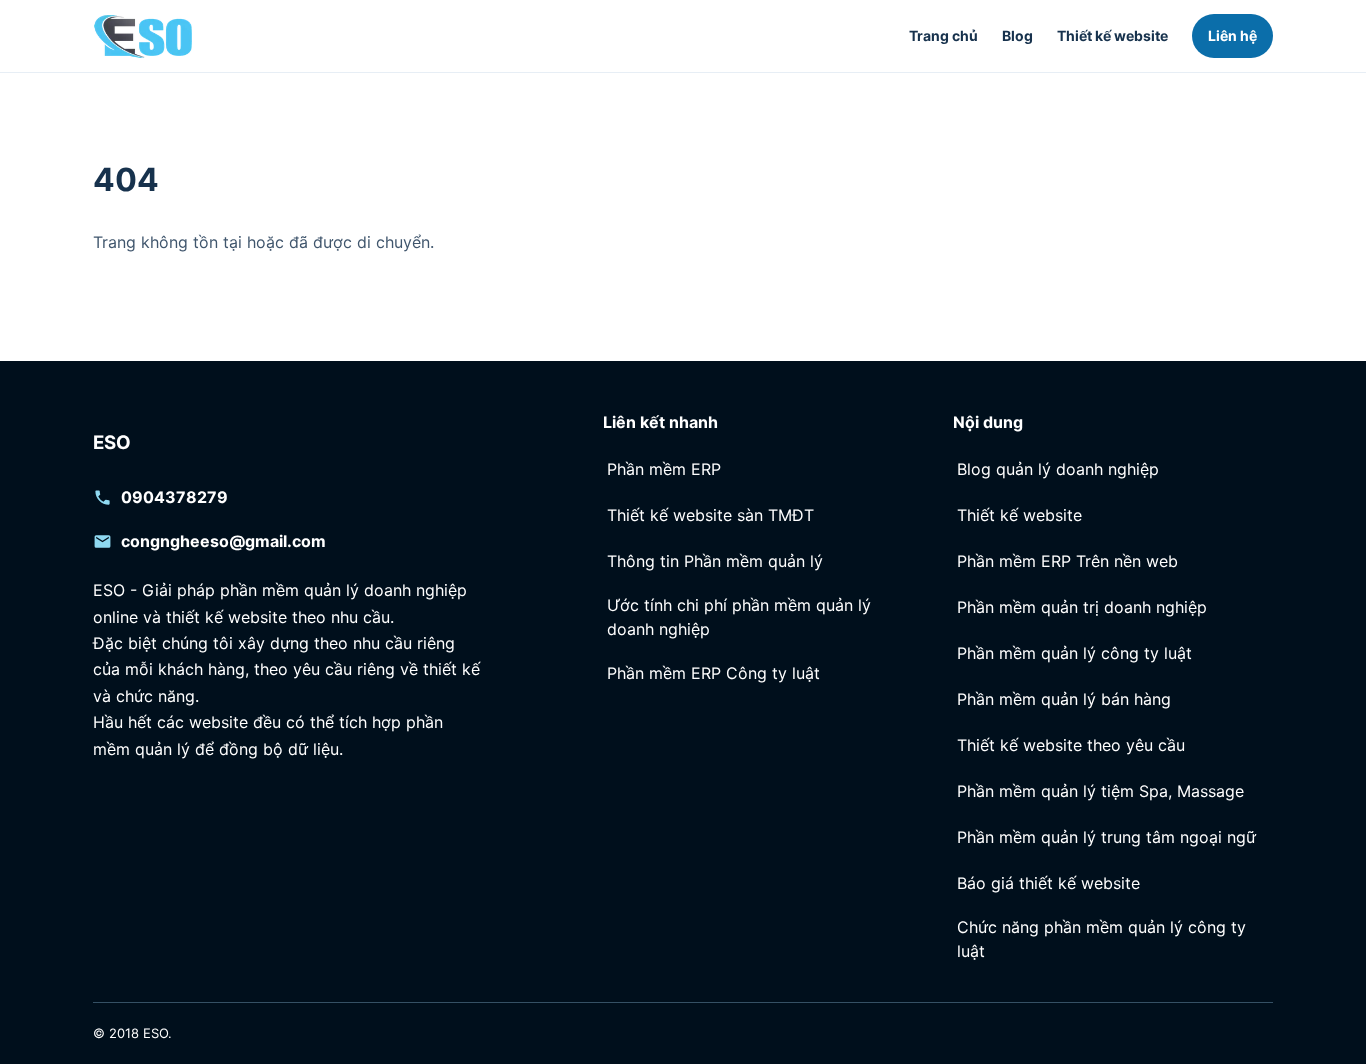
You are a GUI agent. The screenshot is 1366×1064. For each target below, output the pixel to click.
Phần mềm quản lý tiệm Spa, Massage (1100, 791)
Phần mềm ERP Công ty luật (713, 673)
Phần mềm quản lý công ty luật (1074, 653)
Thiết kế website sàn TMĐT (710, 515)
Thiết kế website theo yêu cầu (1071, 745)
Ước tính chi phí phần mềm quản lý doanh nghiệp (739, 616)
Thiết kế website (1112, 35)
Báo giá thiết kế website (1048, 883)
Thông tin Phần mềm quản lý (715, 561)
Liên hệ (1232, 35)
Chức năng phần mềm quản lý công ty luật (1101, 938)
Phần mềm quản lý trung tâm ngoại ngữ (1106, 837)
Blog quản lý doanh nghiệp (1058, 469)
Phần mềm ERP (664, 469)
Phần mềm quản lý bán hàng (1064, 699)
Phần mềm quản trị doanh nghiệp (1082, 607)
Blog (1017, 35)
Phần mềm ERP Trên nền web (1067, 561)
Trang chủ (943, 35)
